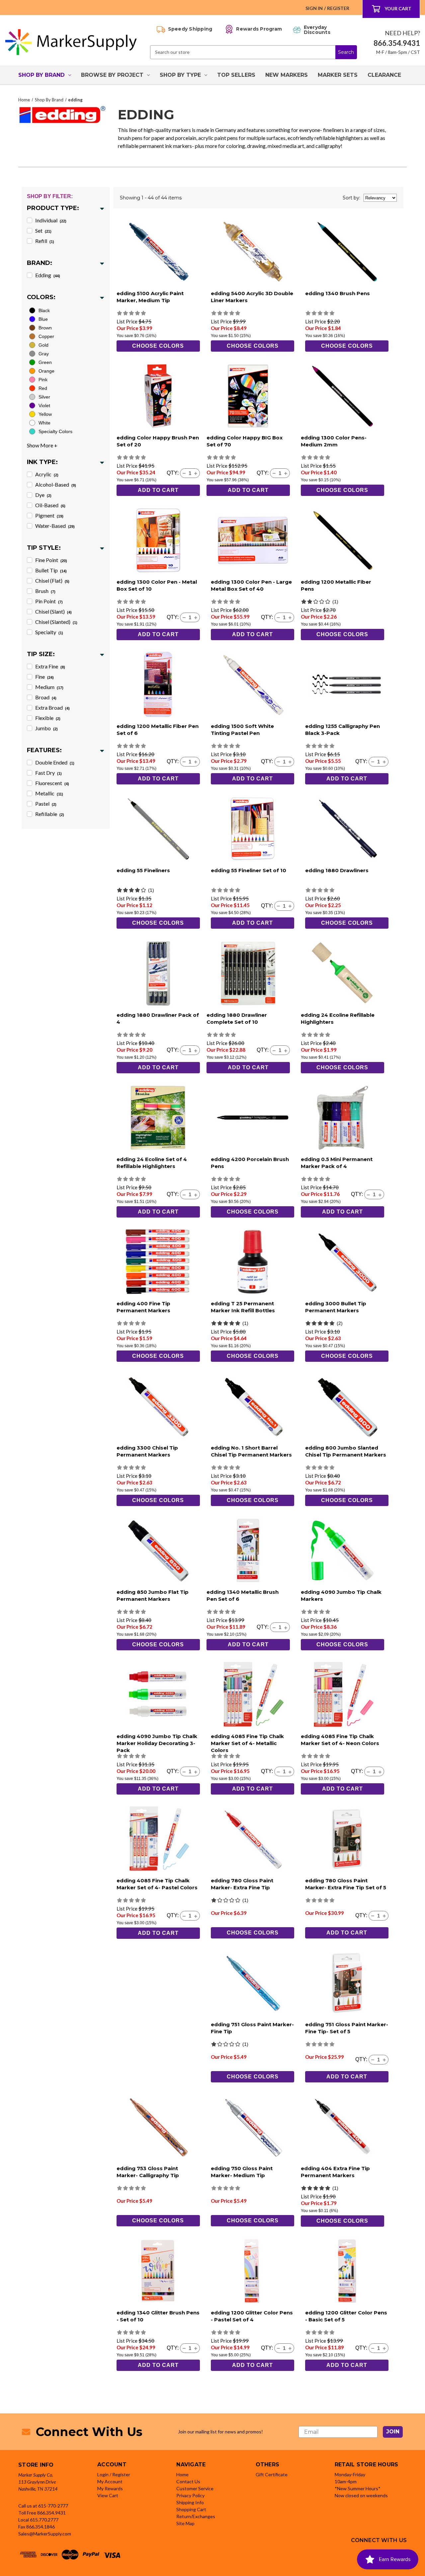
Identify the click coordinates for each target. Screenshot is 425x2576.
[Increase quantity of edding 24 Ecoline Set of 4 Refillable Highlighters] (196, 1195)
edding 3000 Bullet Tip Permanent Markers (336, 1307)
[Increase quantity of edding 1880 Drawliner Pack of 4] (196, 1050)
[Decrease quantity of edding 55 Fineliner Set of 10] (278, 906)
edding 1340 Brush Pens (338, 293)
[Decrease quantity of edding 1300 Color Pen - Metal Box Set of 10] (184, 618)
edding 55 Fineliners (143, 870)
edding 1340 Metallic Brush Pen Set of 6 (243, 1595)
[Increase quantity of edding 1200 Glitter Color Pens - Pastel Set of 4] (290, 2348)
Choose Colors (158, 346)
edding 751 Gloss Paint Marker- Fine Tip (252, 2028)
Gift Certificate (272, 2474)
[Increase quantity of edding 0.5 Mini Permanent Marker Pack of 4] (380, 1195)
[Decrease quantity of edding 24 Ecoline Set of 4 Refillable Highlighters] (184, 1195)
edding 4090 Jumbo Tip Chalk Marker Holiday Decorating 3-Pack (157, 1743)
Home (182, 2474)
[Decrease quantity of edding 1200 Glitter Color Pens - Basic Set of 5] (373, 2348)
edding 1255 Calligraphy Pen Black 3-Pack (342, 730)
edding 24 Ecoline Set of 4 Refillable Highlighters (152, 1163)
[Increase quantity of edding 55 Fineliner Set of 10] (290, 906)
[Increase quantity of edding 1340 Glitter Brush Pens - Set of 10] (196, 2348)
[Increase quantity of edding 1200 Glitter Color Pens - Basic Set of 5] (384, 2348)
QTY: (173, 473)
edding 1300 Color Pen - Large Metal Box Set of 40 (251, 585)
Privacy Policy (190, 2495)
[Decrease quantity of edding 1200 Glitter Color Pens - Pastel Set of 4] (278, 2348)
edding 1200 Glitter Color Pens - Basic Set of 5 (346, 2316)
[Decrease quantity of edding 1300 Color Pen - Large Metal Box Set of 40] (278, 618)
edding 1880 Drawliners (337, 870)
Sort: (351, 198)
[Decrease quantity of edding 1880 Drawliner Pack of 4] (184, 1050)
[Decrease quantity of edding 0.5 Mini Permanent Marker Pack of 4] (368, 1195)
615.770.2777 (44, 2520)
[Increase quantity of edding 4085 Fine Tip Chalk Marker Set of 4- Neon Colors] (380, 1772)
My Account (110, 2481)
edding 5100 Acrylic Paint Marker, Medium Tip (150, 297)
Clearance (384, 75)
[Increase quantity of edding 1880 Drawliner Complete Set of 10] (286, 1050)
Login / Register (114, 2474)
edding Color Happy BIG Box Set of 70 (245, 441)
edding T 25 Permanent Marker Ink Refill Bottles (243, 1307)
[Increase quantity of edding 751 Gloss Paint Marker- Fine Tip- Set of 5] (384, 2060)
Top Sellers (236, 75)
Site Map (185, 2523)
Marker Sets (338, 75)
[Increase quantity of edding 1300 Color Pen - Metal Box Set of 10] (196, 618)
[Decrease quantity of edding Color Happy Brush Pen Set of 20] (184, 473)
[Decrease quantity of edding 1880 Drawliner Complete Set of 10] (274, 1050)
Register (338, 8)
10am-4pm (346, 2481)
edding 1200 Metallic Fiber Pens (336, 585)
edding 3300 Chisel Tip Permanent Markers (147, 1451)
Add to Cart (158, 490)
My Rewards (110, 2488)
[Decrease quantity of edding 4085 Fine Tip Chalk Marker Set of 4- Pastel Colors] (184, 1916)
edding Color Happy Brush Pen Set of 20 (158, 441)
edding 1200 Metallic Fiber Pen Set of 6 (158, 730)
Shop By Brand (42, 75)
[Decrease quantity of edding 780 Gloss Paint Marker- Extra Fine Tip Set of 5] (373, 1916)
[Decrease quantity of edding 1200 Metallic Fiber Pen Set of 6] (184, 762)
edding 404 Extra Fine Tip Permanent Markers (335, 2172)
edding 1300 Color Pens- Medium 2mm (334, 441)
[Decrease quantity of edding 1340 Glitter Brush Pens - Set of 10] (184, 2348)
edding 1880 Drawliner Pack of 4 (158, 1018)
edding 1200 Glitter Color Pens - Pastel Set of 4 (252, 2316)
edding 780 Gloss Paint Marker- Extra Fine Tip (242, 1884)
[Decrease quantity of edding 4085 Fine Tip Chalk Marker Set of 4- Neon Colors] (368, 1772)
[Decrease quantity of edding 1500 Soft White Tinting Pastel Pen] (278, 762)
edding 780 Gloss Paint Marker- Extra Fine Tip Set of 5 (346, 1884)
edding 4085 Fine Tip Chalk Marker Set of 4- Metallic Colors (247, 1743)
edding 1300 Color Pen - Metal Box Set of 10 (157, 585)
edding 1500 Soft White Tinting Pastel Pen (242, 730)
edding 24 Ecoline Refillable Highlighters (338, 1018)
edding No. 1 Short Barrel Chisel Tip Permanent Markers (251, 1451)
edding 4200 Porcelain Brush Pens (250, 1163)
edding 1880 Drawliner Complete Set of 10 (237, 1018)
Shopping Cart (191, 2509)
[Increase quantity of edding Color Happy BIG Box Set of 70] (286, 473)
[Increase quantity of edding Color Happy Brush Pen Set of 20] (196, 473)
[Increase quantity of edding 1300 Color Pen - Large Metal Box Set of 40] (290, 618)
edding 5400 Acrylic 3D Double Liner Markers (252, 297)
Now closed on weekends (361, 2495)
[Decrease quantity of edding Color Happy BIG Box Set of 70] (274, 473)
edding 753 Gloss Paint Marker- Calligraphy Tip (148, 2172)
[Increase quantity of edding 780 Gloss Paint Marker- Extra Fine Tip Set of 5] (384, 1916)
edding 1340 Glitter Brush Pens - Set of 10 (158, 2316)
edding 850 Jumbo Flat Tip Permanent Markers (153, 1595)
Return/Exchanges (196, 2516)
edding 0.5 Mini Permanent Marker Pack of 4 (337, 1163)
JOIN (393, 2432)
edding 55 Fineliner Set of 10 (249, 870)
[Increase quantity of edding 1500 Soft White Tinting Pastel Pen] (290, 762)
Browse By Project (112, 75)
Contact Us (188, 2481)
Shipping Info (190, 2502)
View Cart (108, 2495)
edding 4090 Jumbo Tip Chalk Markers (341, 1595)
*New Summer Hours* (358, 2488)
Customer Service (195, 2488)
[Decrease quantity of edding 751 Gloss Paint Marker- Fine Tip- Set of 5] (373, 2060)
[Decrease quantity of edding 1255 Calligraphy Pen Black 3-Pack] (373, 762)
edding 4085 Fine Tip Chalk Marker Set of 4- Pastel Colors (157, 1884)
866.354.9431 (51, 2513)
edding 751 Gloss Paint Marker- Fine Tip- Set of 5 (347, 2028)
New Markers (287, 75)
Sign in (314, 8)
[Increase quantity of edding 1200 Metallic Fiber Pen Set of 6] (196, 762)
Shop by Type (180, 75)
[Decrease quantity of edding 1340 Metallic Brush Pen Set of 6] (274, 1627)
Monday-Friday (350, 2474)
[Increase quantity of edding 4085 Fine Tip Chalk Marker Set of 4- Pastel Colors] (196, 1916)
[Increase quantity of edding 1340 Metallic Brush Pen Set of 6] (286, 1627)
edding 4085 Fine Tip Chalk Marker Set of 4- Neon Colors (340, 1740)
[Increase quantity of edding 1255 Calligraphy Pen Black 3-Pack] (384, 762)
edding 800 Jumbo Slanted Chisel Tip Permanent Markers (346, 1451)
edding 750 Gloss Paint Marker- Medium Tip (242, 2172)
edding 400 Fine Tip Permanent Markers (143, 1307)
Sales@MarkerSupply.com (45, 2534)
